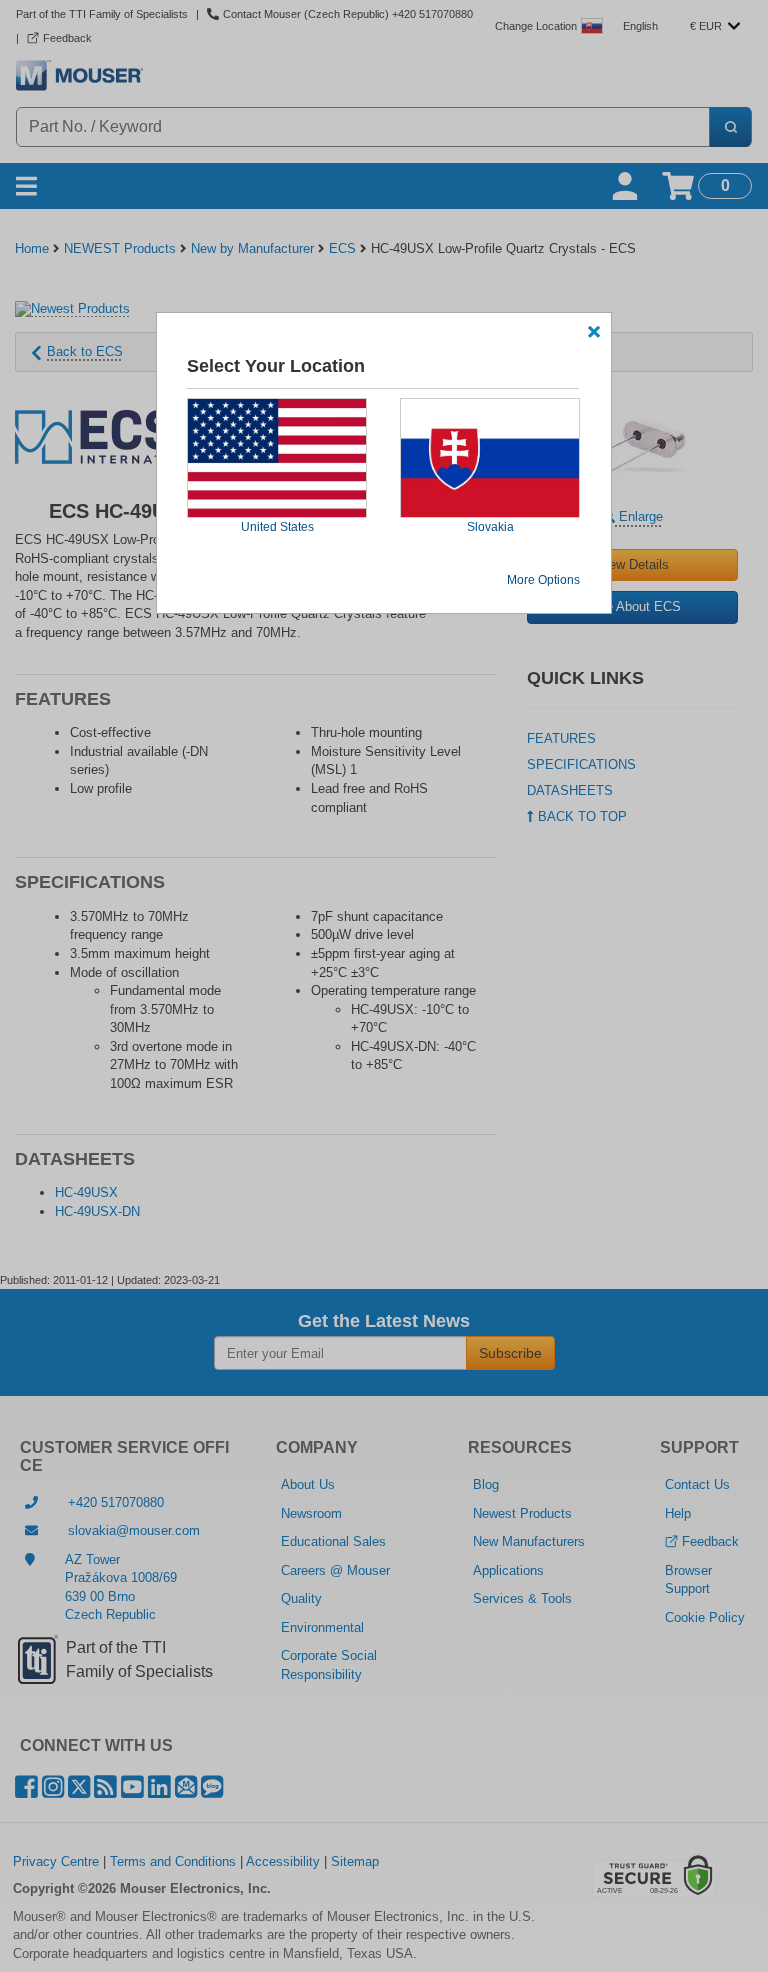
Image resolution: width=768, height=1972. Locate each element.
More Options (543, 580)
